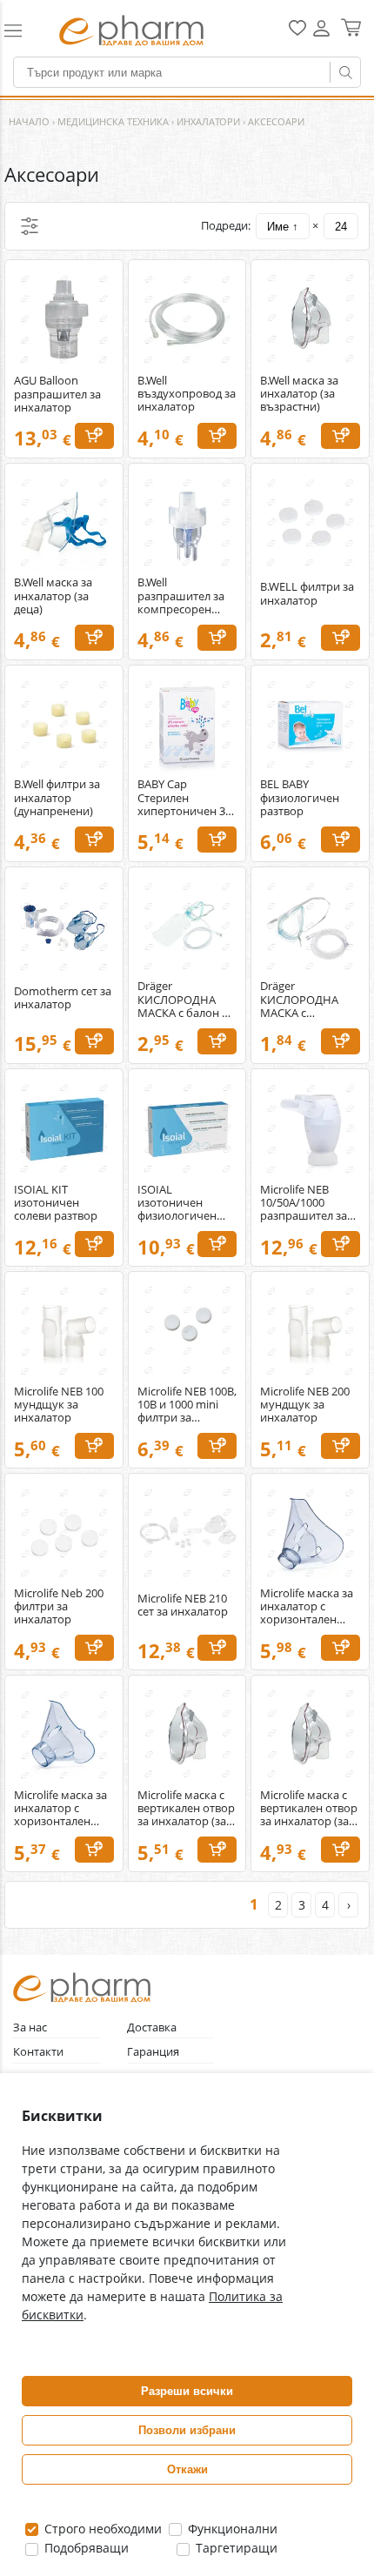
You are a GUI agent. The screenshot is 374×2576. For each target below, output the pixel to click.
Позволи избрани (187, 2430)
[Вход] (321, 34)
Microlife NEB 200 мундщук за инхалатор (305, 1405)
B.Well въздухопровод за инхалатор (187, 394)
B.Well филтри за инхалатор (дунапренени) (57, 797)
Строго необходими (101, 2529)
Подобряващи (85, 2548)
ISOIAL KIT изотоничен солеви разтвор (56, 1203)
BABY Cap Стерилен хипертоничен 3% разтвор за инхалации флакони (186, 797)
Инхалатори (208, 121)
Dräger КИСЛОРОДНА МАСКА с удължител (299, 999)
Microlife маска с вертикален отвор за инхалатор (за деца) (309, 1808)
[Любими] (297, 32)
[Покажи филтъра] (30, 226)
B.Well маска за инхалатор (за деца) (53, 595)
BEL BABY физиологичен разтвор (300, 797)
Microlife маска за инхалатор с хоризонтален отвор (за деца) (60, 1808)
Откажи (187, 2469)
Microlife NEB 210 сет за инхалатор (183, 1605)
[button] (23, 30)
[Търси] (345, 72)
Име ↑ (283, 227)
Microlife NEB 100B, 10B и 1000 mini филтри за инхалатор (187, 1405)
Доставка (152, 2027)
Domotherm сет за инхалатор (63, 998)
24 (341, 227)
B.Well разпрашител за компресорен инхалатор (181, 595)
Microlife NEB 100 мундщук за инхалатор (59, 1405)
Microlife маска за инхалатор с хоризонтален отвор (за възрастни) (307, 1606)
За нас (30, 2027)
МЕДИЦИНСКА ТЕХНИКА (113, 121)
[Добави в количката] (94, 436)
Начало (29, 121)
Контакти (38, 2052)
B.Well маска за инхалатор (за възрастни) (299, 394)
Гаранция (153, 2052)
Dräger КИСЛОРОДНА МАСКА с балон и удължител (183, 999)
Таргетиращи (235, 2548)
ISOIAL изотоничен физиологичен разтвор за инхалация (177, 1203)
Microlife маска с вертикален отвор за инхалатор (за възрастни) (186, 1808)
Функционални (231, 2529)
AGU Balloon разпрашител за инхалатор (57, 394)
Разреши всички (187, 2391)
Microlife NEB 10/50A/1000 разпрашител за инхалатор (304, 1203)
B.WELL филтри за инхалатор (307, 593)
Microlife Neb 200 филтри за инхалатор (59, 1606)
